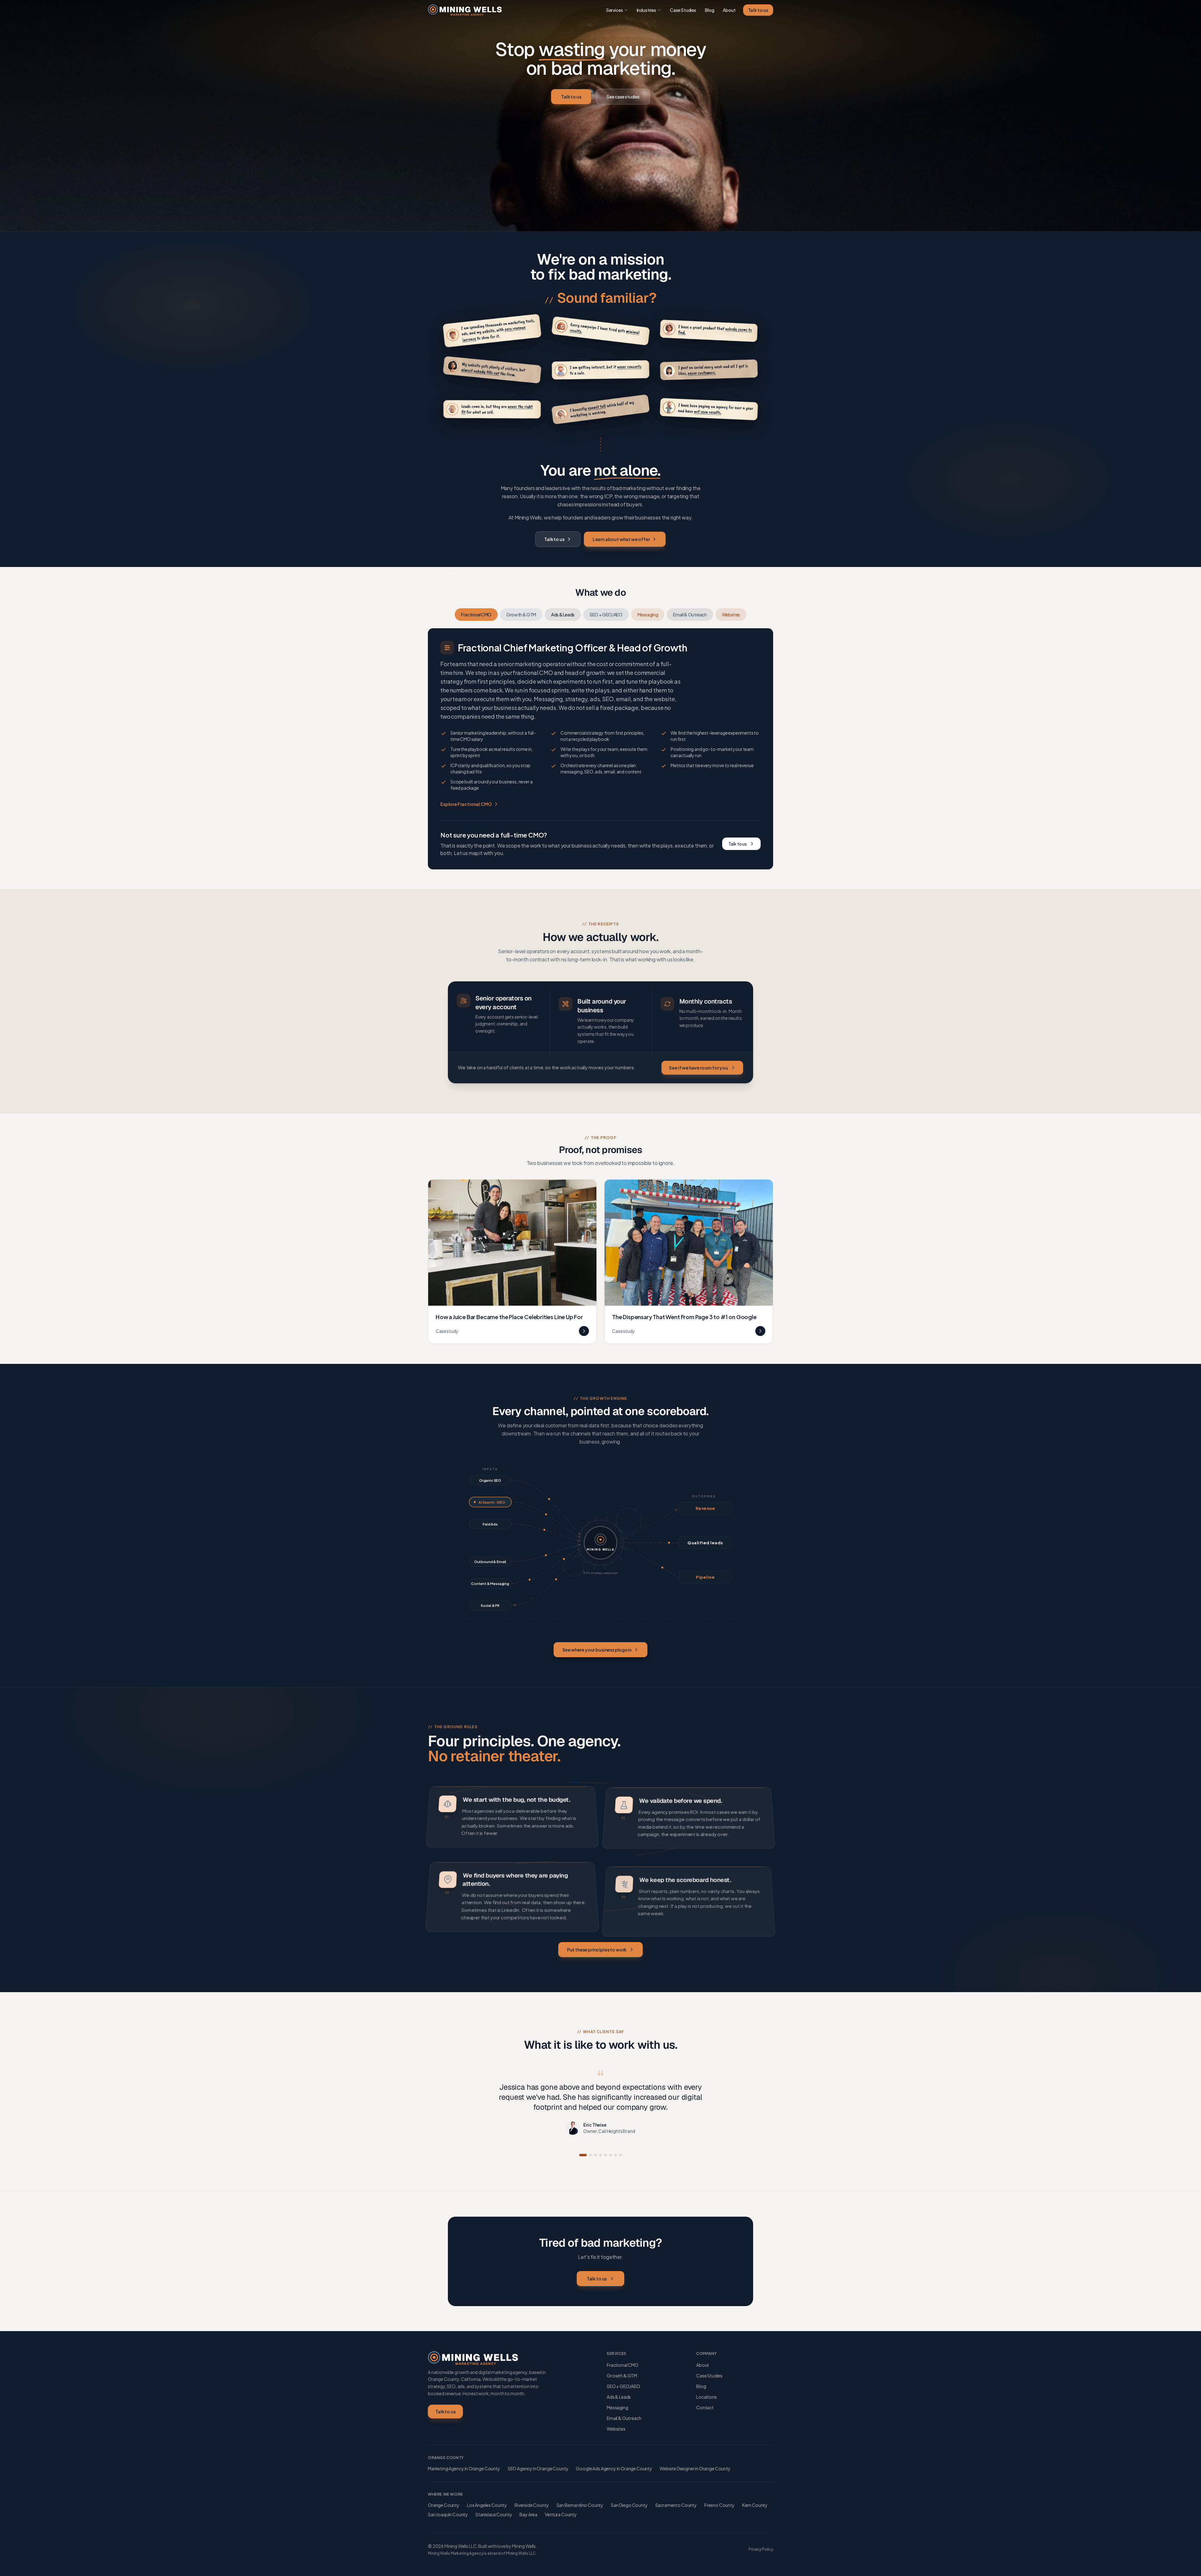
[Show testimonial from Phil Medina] (611, 2155)
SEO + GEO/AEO (606, 615)
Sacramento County (676, 2505)
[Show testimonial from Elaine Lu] (595, 2155)
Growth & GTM (521, 615)
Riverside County (532, 2505)
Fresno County (720, 2505)
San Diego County (629, 2505)
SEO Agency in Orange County (538, 2468)
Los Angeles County (487, 2505)
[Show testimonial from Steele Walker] (621, 2155)
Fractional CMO (476, 615)
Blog (709, 10)
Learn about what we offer (621, 539)
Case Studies (683, 10)
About (729, 10)
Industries (646, 10)
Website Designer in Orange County (695, 2468)
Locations (707, 2397)
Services (615, 10)
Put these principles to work (597, 1950)
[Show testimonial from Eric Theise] (580, 2155)
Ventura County (561, 2514)
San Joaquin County (448, 2514)
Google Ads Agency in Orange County (614, 2468)
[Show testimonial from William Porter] (603, 2155)
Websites (731, 615)
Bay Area (528, 2514)
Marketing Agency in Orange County (464, 2468)
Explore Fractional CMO (466, 804)
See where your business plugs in (597, 1650)
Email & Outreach (690, 615)
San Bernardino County (580, 2505)
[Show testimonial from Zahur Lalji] (585, 2155)
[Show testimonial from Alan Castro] (590, 2155)
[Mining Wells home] (465, 10)
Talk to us (758, 10)
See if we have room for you (699, 1067)
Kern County (755, 2505)
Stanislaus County (494, 2514)
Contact (705, 2407)
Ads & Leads (563, 615)
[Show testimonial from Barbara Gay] (616, 2155)
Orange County (444, 2505)
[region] (600, 371)
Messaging (648, 615)
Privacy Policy (761, 2549)
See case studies (623, 97)
